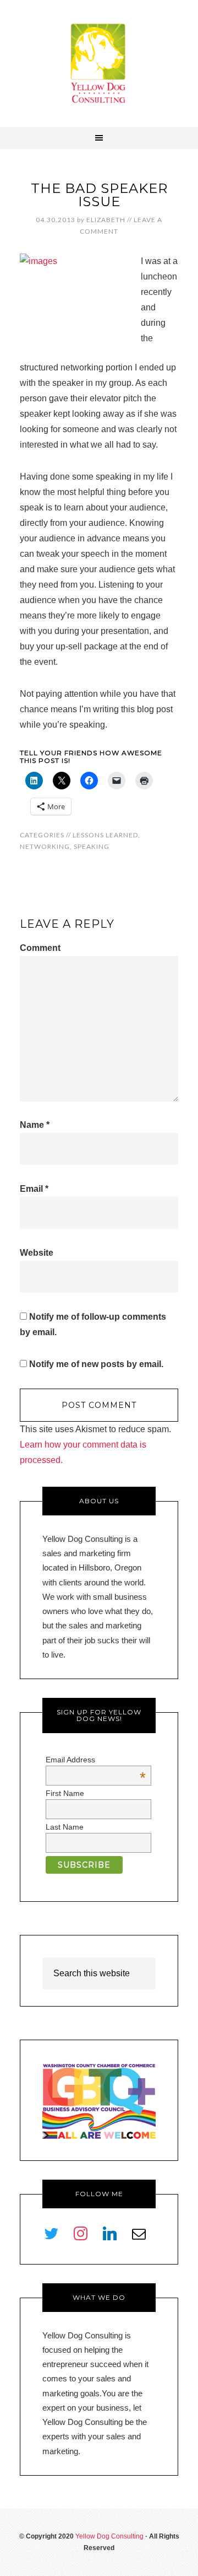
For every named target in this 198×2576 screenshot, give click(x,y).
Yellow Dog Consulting (99, 63)
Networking (45, 846)
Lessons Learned (105, 835)
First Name (65, 1793)
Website (37, 1253)
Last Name (65, 1827)
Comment (40, 948)
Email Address (96, 1760)
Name (35, 1125)
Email (34, 1189)
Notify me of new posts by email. (96, 1364)
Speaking (92, 846)
